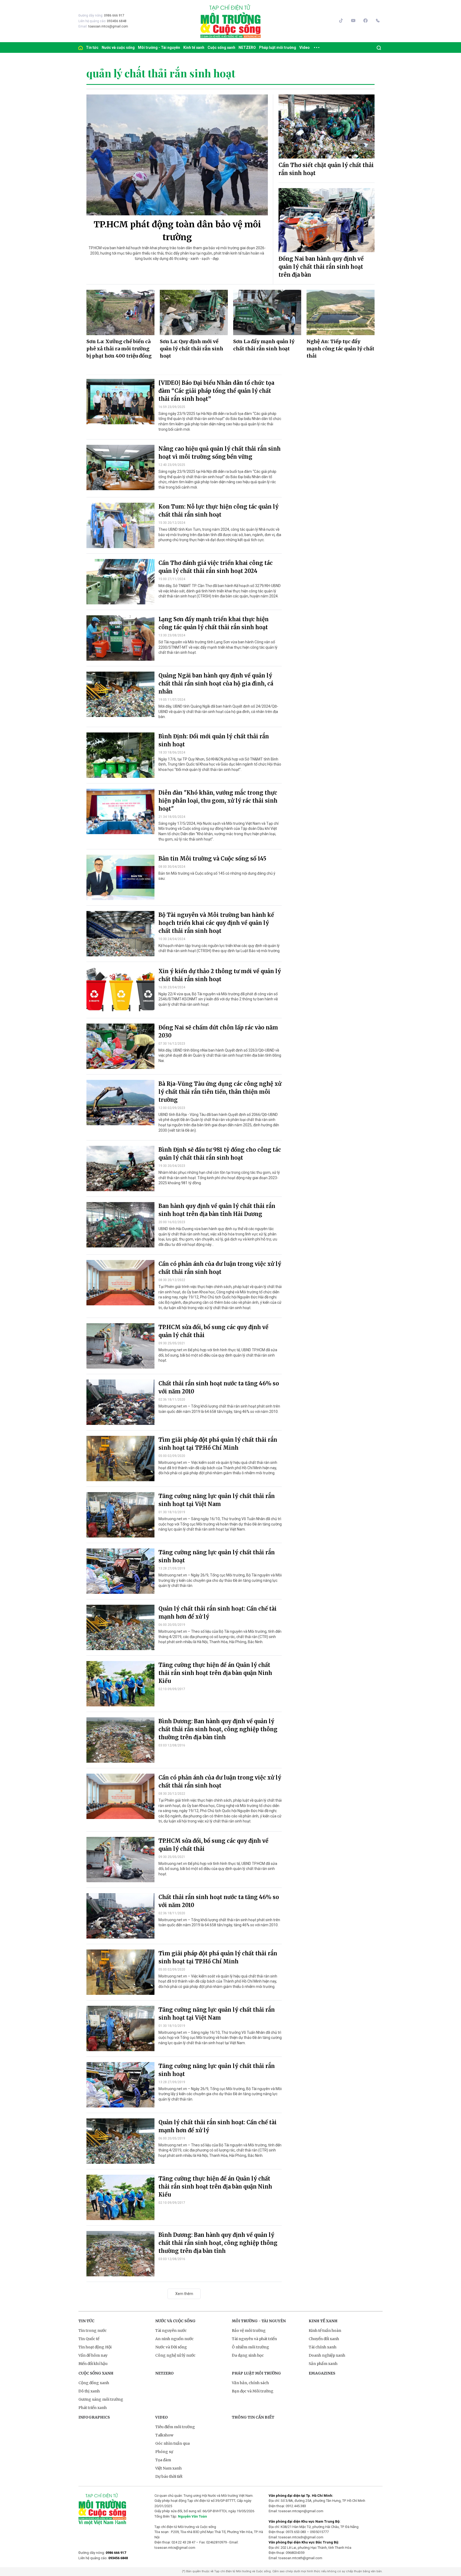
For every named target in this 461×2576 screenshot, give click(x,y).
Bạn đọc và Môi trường (253, 2391)
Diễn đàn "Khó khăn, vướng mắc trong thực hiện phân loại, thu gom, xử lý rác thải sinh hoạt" (218, 801)
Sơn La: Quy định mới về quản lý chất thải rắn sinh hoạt (192, 349)
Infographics (94, 2417)
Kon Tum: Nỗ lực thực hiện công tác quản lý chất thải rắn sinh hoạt (218, 511)
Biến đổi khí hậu (93, 2364)
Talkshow (164, 2435)
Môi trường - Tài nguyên (159, 47)
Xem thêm (184, 2294)
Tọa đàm (163, 2460)
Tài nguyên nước (171, 2331)
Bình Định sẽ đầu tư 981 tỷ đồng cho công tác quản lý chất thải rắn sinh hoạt (220, 1154)
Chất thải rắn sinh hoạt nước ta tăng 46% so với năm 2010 (219, 1387)
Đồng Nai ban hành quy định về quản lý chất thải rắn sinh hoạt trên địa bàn (321, 267)
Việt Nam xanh (168, 2468)
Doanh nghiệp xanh (327, 2355)
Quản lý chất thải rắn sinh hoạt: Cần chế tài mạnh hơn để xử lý (218, 1613)
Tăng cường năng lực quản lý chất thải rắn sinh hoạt (217, 1556)
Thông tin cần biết (253, 2417)
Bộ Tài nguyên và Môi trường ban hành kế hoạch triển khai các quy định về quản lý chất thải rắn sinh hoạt (216, 923)
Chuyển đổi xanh (324, 2339)
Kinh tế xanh (194, 47)
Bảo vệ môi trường (249, 2331)
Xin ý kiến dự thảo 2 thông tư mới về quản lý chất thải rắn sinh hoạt (220, 975)
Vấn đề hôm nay (93, 2355)
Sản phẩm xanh (323, 2364)
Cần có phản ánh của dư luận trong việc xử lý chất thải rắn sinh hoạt (220, 1268)
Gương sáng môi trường (101, 2399)
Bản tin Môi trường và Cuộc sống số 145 (212, 859)
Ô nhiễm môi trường (251, 2347)
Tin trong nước (93, 2331)
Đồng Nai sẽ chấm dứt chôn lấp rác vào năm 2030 (218, 1031)
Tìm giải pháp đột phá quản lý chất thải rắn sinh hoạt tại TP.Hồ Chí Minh (218, 1444)
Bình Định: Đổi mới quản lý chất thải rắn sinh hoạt (214, 740)
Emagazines (322, 2373)
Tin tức (92, 47)
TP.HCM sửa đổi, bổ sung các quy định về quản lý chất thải (213, 1331)
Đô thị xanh (89, 2391)
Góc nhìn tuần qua (172, 2443)
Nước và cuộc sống (118, 47)
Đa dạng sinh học (248, 2355)
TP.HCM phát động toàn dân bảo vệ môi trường (177, 231)
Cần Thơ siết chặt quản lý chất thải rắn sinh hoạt (326, 169)
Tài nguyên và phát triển (254, 2339)
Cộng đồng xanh (94, 2383)
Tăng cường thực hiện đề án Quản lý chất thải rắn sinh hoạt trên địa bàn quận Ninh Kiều (215, 1673)
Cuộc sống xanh (221, 47)
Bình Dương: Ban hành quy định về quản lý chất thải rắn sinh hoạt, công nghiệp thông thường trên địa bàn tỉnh (218, 1729)
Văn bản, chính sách (250, 2383)
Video (305, 47)
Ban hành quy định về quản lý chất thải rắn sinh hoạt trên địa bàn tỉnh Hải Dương (217, 1210)
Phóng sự (164, 2452)
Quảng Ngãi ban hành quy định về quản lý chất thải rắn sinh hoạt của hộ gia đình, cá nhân (216, 683)
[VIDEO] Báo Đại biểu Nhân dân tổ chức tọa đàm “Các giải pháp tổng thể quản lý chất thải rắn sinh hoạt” (216, 391)
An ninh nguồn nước (174, 2339)
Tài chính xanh (323, 2347)
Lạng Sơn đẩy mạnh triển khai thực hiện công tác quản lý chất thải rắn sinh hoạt (214, 623)
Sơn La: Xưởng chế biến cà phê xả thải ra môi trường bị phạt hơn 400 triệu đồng (119, 349)
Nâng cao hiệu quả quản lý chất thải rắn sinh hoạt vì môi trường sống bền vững (220, 453)
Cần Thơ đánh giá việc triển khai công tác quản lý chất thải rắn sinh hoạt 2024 (216, 567)
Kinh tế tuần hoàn (325, 2331)
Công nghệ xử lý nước (175, 2355)
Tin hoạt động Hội (95, 2347)
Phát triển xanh (93, 2408)
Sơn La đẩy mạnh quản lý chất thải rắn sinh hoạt (264, 345)
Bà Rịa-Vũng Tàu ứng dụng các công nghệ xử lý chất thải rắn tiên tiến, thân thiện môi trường (220, 1092)
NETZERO (247, 47)
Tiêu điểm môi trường (175, 2427)
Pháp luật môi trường (278, 47)
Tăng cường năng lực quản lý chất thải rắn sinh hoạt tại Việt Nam (217, 1500)
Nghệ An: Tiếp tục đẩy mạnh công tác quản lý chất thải (340, 349)
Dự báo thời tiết (169, 2476)
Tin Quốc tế (89, 2339)
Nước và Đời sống (171, 2347)
